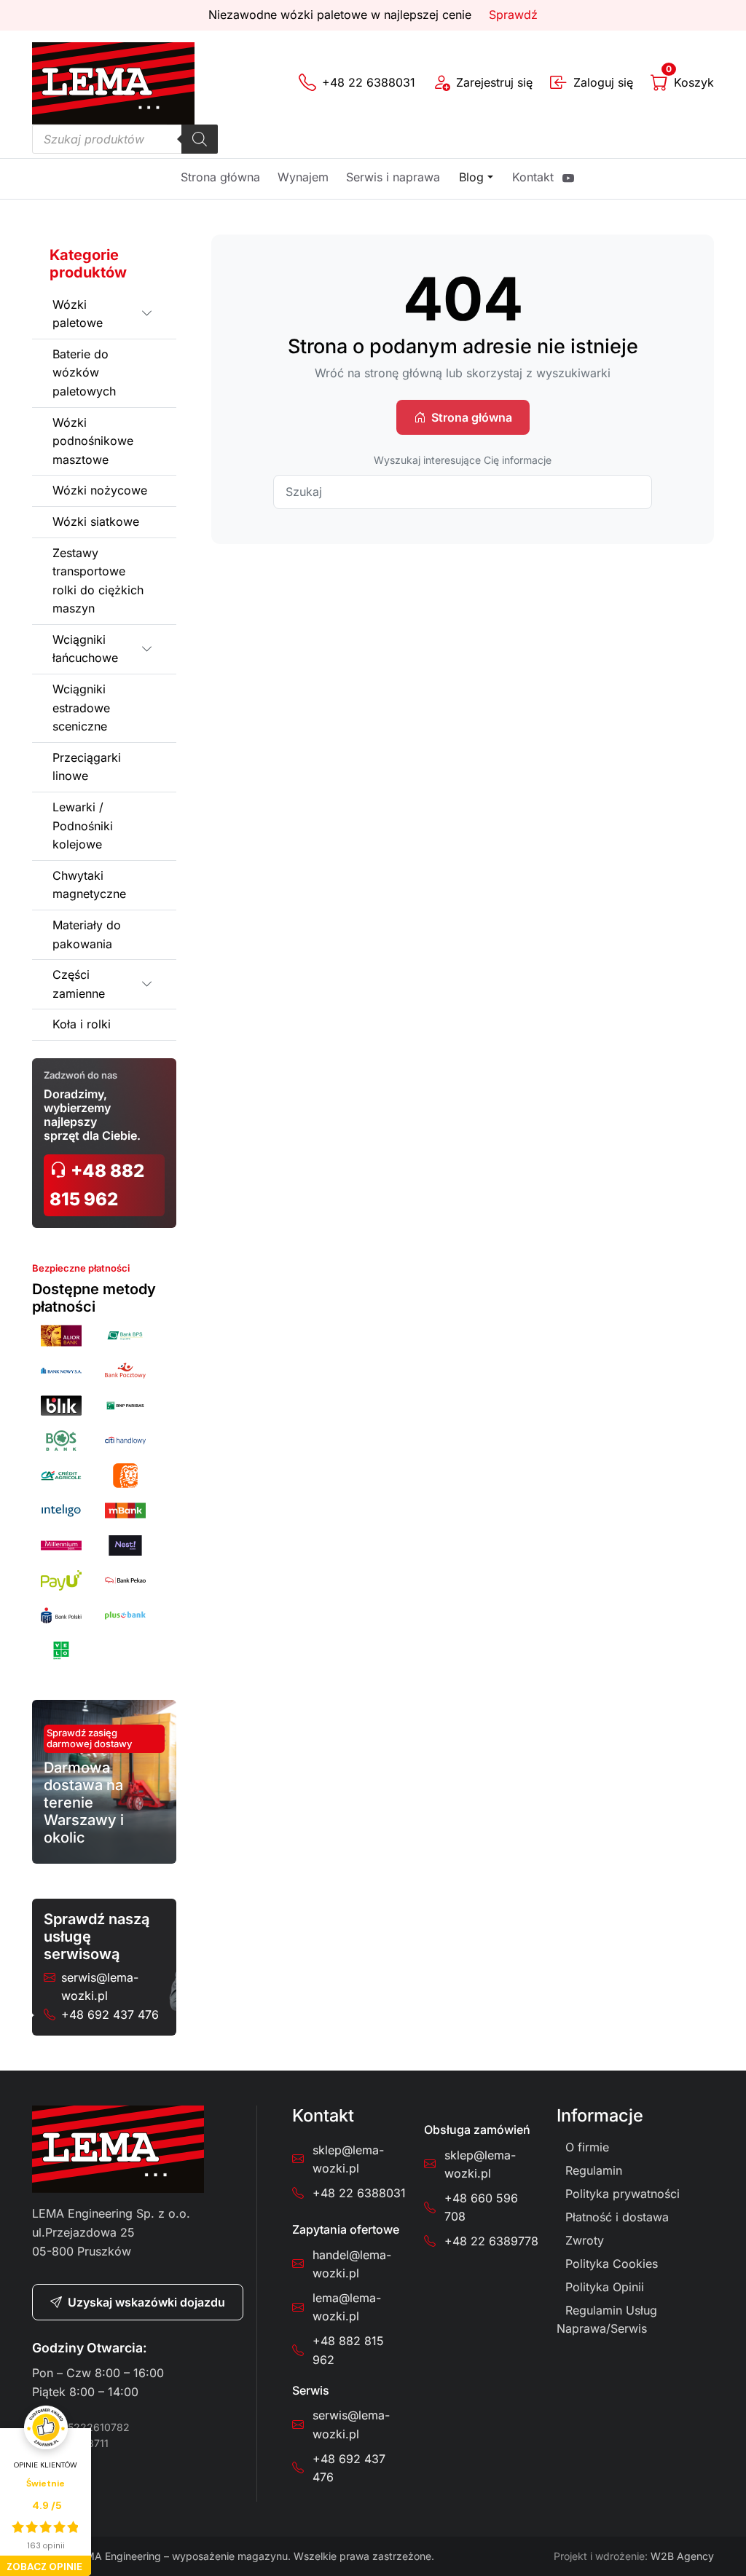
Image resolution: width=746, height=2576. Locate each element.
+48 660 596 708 (481, 2207)
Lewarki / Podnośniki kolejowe (83, 826)
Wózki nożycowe (100, 490)
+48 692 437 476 (110, 2014)
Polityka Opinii (605, 2287)
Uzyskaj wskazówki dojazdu (146, 2302)
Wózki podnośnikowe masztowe (93, 441)
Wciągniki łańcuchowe (85, 649)
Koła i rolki (82, 1024)
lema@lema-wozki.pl (347, 2307)
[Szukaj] (200, 139)
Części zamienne (79, 984)
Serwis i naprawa (393, 177)
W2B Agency (682, 2556)
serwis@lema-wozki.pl (100, 1987)
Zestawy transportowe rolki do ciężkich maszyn (98, 581)
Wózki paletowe (78, 314)
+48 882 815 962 (97, 1185)
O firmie (587, 2147)
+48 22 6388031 (359, 2193)
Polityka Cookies (612, 2264)
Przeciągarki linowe (87, 767)
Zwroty (585, 2240)
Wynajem (303, 177)
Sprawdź (513, 15)
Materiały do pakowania (87, 934)
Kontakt (533, 177)
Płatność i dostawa (617, 2217)
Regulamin (594, 2170)
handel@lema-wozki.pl (352, 2264)
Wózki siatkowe (96, 521)
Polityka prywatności (623, 2194)
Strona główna (220, 177)
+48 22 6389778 (491, 2241)
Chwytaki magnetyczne (89, 885)
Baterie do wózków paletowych (84, 373)
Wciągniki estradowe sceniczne (81, 708)
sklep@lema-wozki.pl (348, 2159)
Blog (471, 177)
